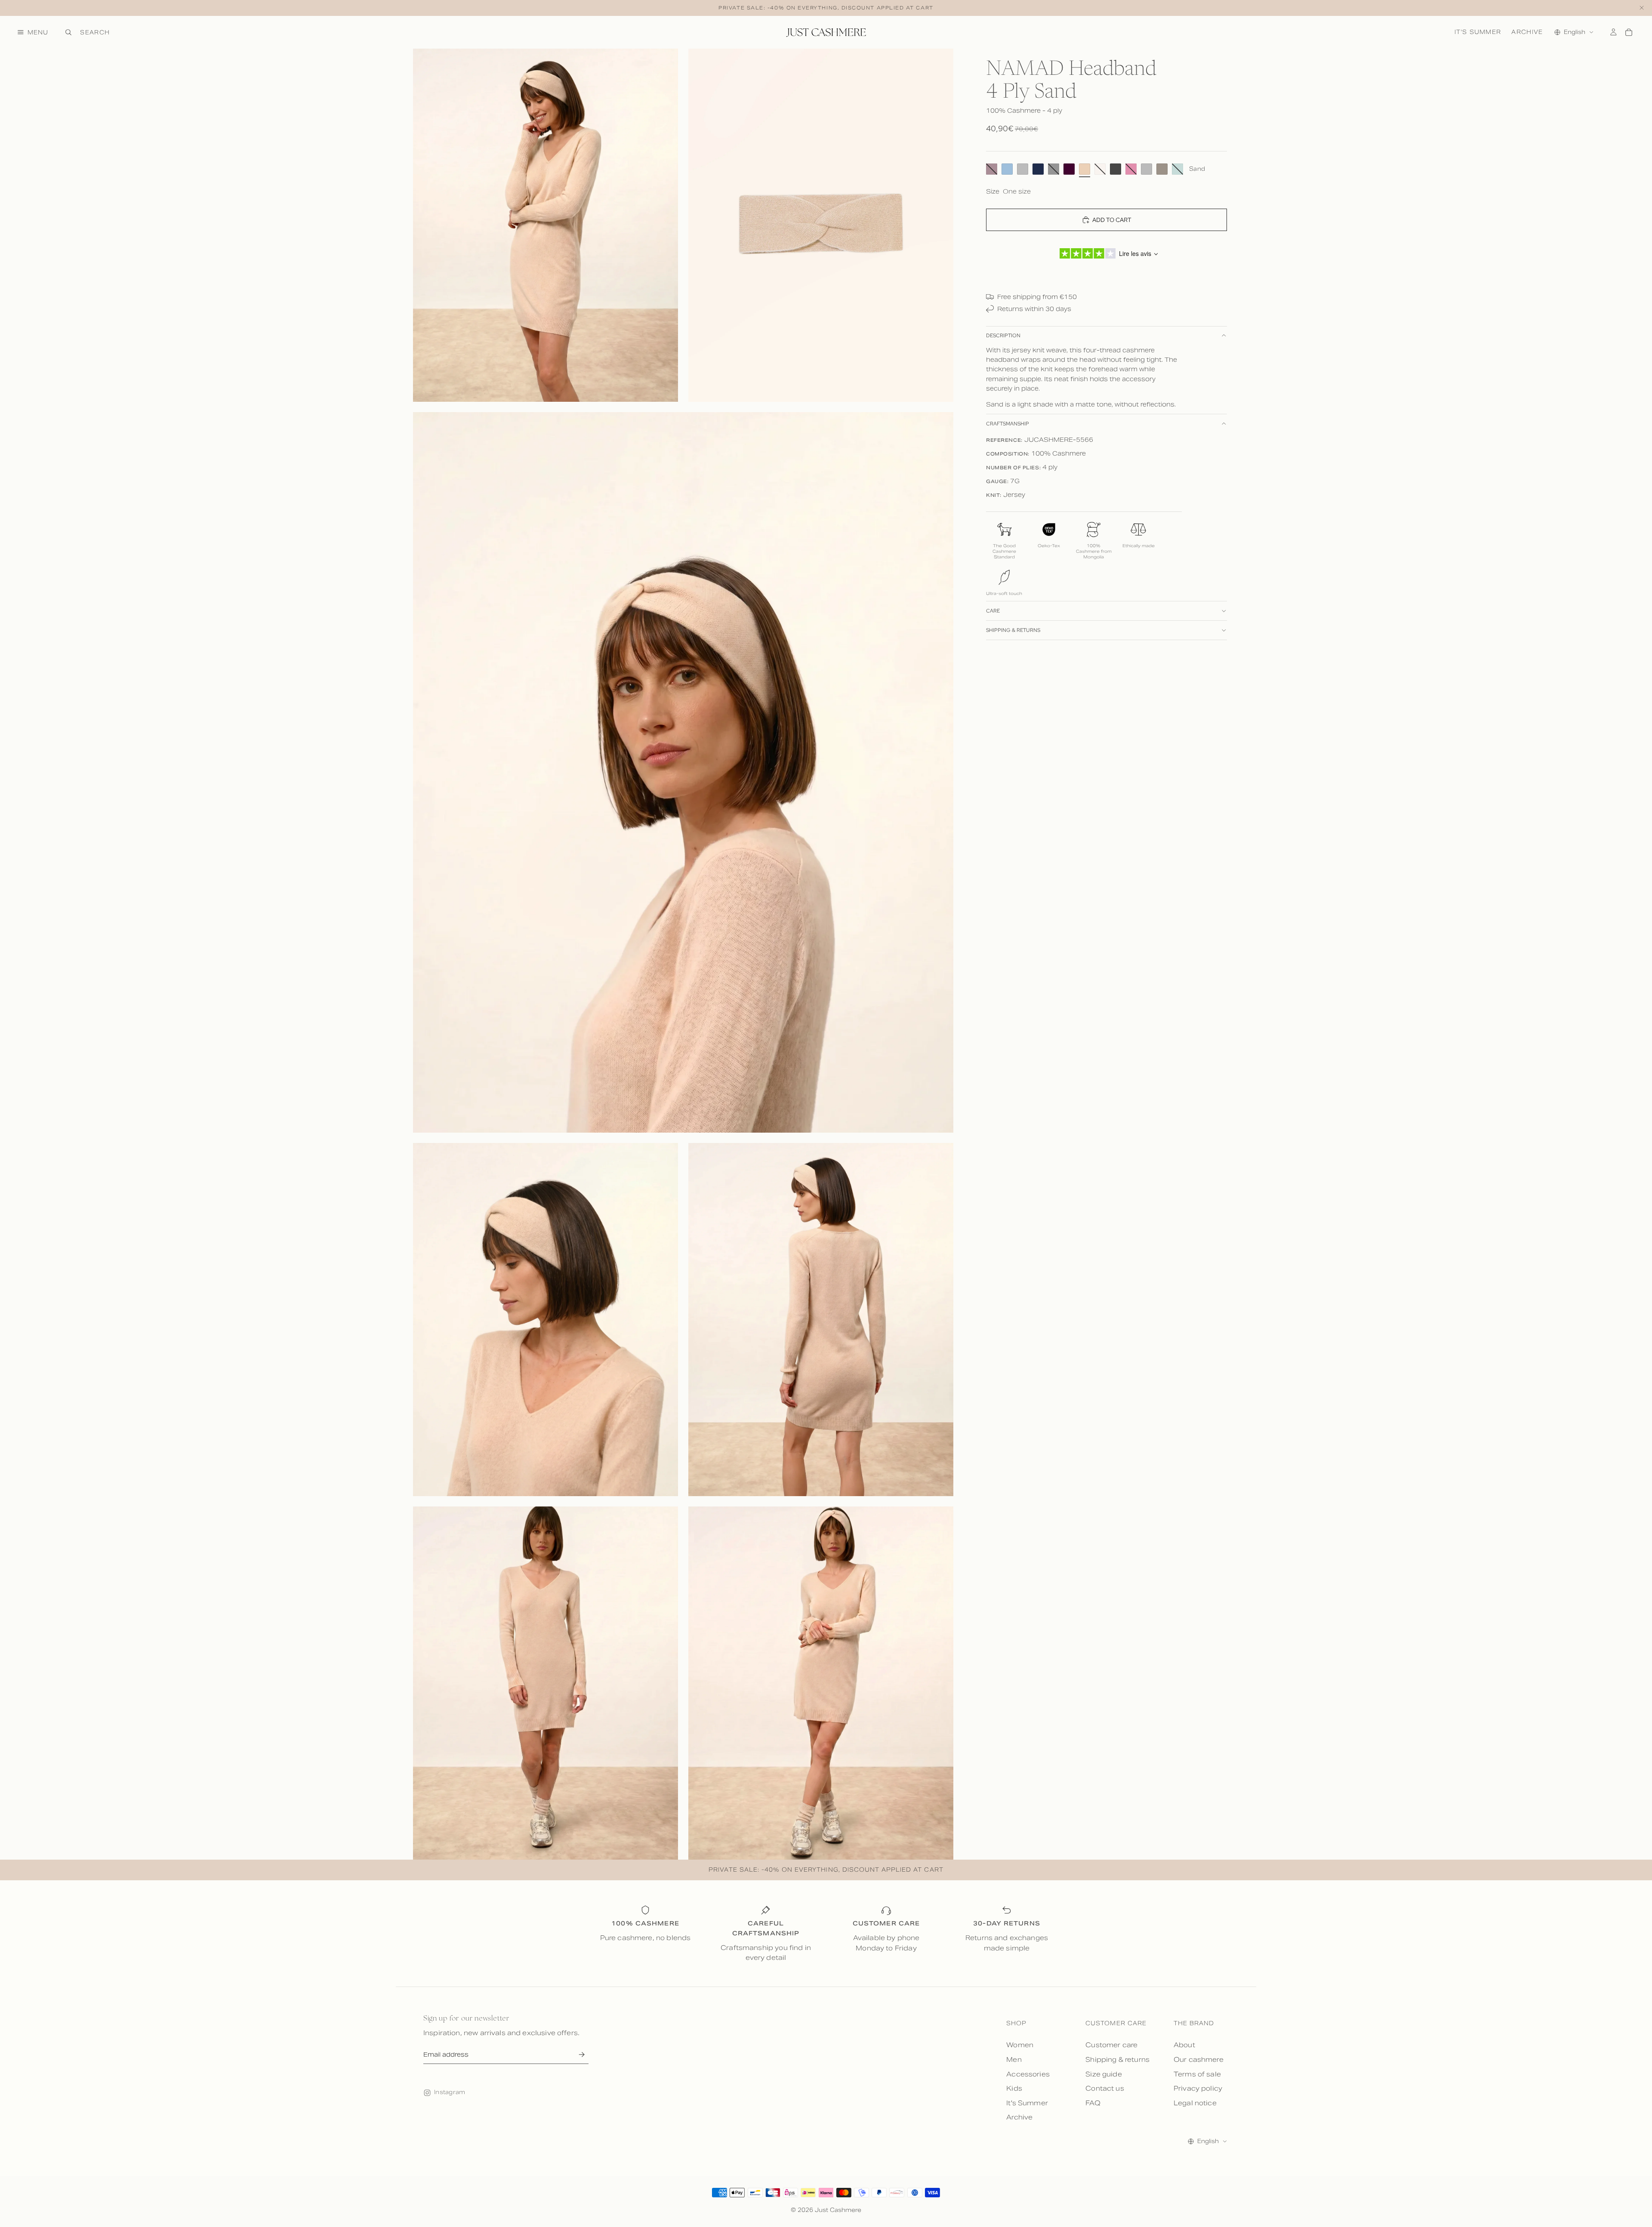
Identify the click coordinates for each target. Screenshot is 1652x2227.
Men (1014, 2059)
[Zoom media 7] (821, 1683)
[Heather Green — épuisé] (1177, 169)
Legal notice (1195, 2103)
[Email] (581, 2055)
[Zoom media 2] (821, 225)
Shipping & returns (1013, 630)
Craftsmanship (1008, 424)
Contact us (1105, 2088)
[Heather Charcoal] (1116, 169)
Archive (1527, 32)
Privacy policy (1198, 2088)
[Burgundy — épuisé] (992, 169)
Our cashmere (1199, 2059)
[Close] (1642, 8)
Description (1003, 336)
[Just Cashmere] (826, 32)
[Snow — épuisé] (1100, 169)
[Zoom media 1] (546, 225)
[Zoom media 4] (546, 1320)
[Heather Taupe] (1162, 169)
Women (1020, 2045)
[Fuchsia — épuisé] (1131, 169)
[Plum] (1069, 169)
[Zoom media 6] (546, 1683)
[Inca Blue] (1007, 169)
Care (993, 610)
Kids (1014, 2088)
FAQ (1093, 2103)
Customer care (1111, 2045)
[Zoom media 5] (821, 1320)
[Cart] (1629, 32)
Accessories (1028, 2074)
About (1184, 2045)
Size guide (1104, 2074)
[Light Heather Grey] (1023, 169)
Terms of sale (1197, 2074)
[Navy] (1038, 169)
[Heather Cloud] (1147, 169)
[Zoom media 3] (683, 772)
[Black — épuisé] (1054, 169)
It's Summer (1478, 32)
